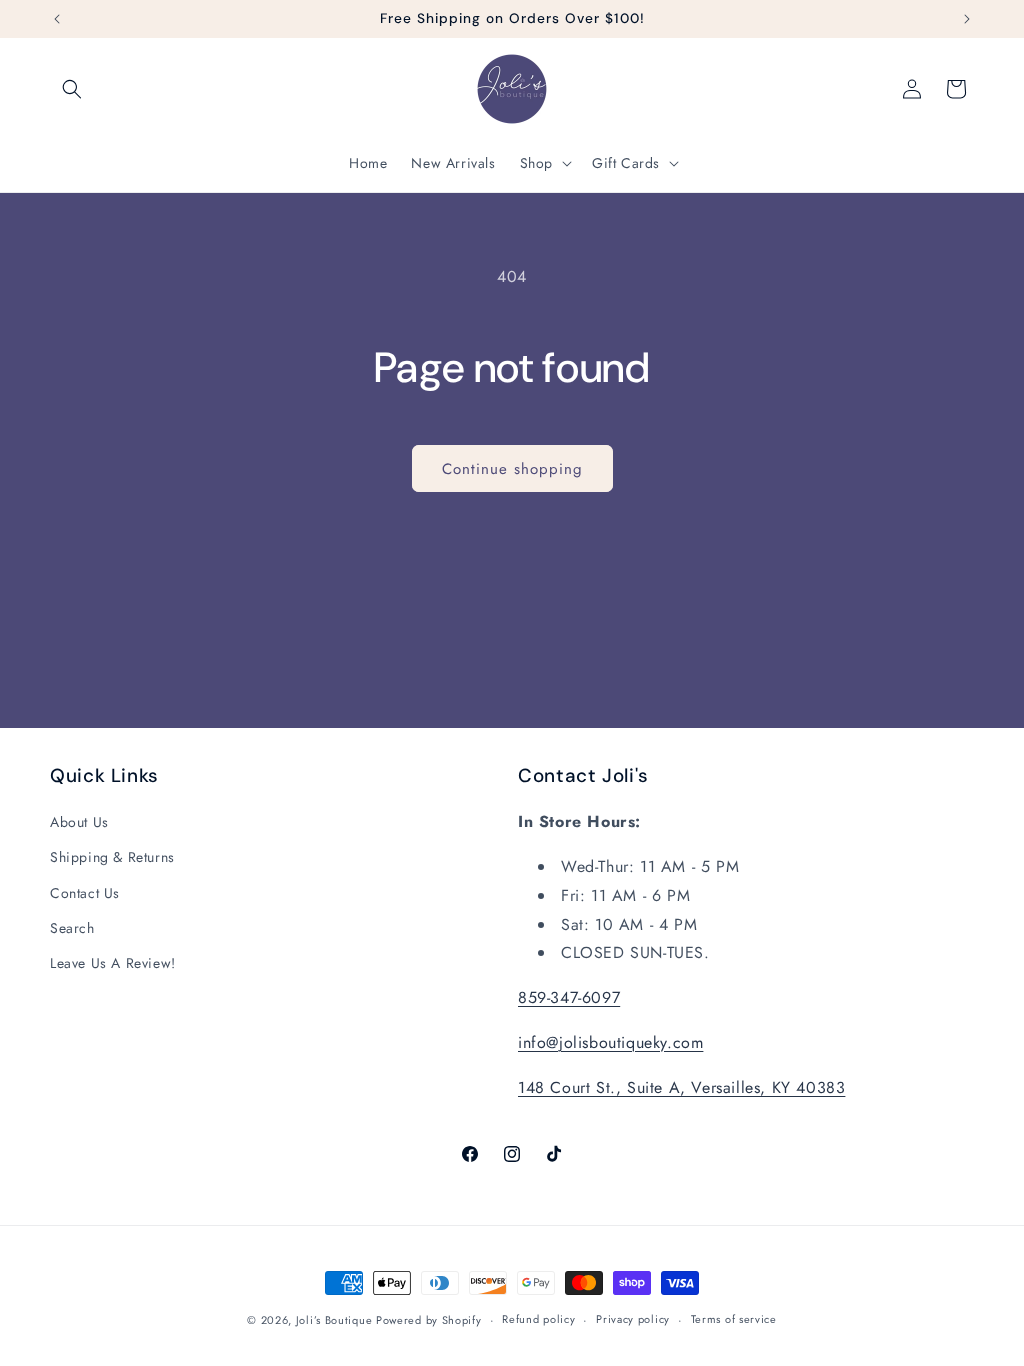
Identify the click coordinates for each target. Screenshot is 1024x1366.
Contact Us (85, 893)
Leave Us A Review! (113, 963)
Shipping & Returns (112, 857)
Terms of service (734, 1319)
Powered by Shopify (429, 1320)
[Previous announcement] (57, 19)
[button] (72, 89)
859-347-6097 (569, 997)
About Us (79, 822)
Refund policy (538, 1319)
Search (72, 928)
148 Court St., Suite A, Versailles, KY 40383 (681, 1087)
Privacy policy (633, 1319)
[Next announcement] (967, 19)
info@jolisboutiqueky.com (610, 1042)
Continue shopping (512, 469)
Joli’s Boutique (336, 1320)
